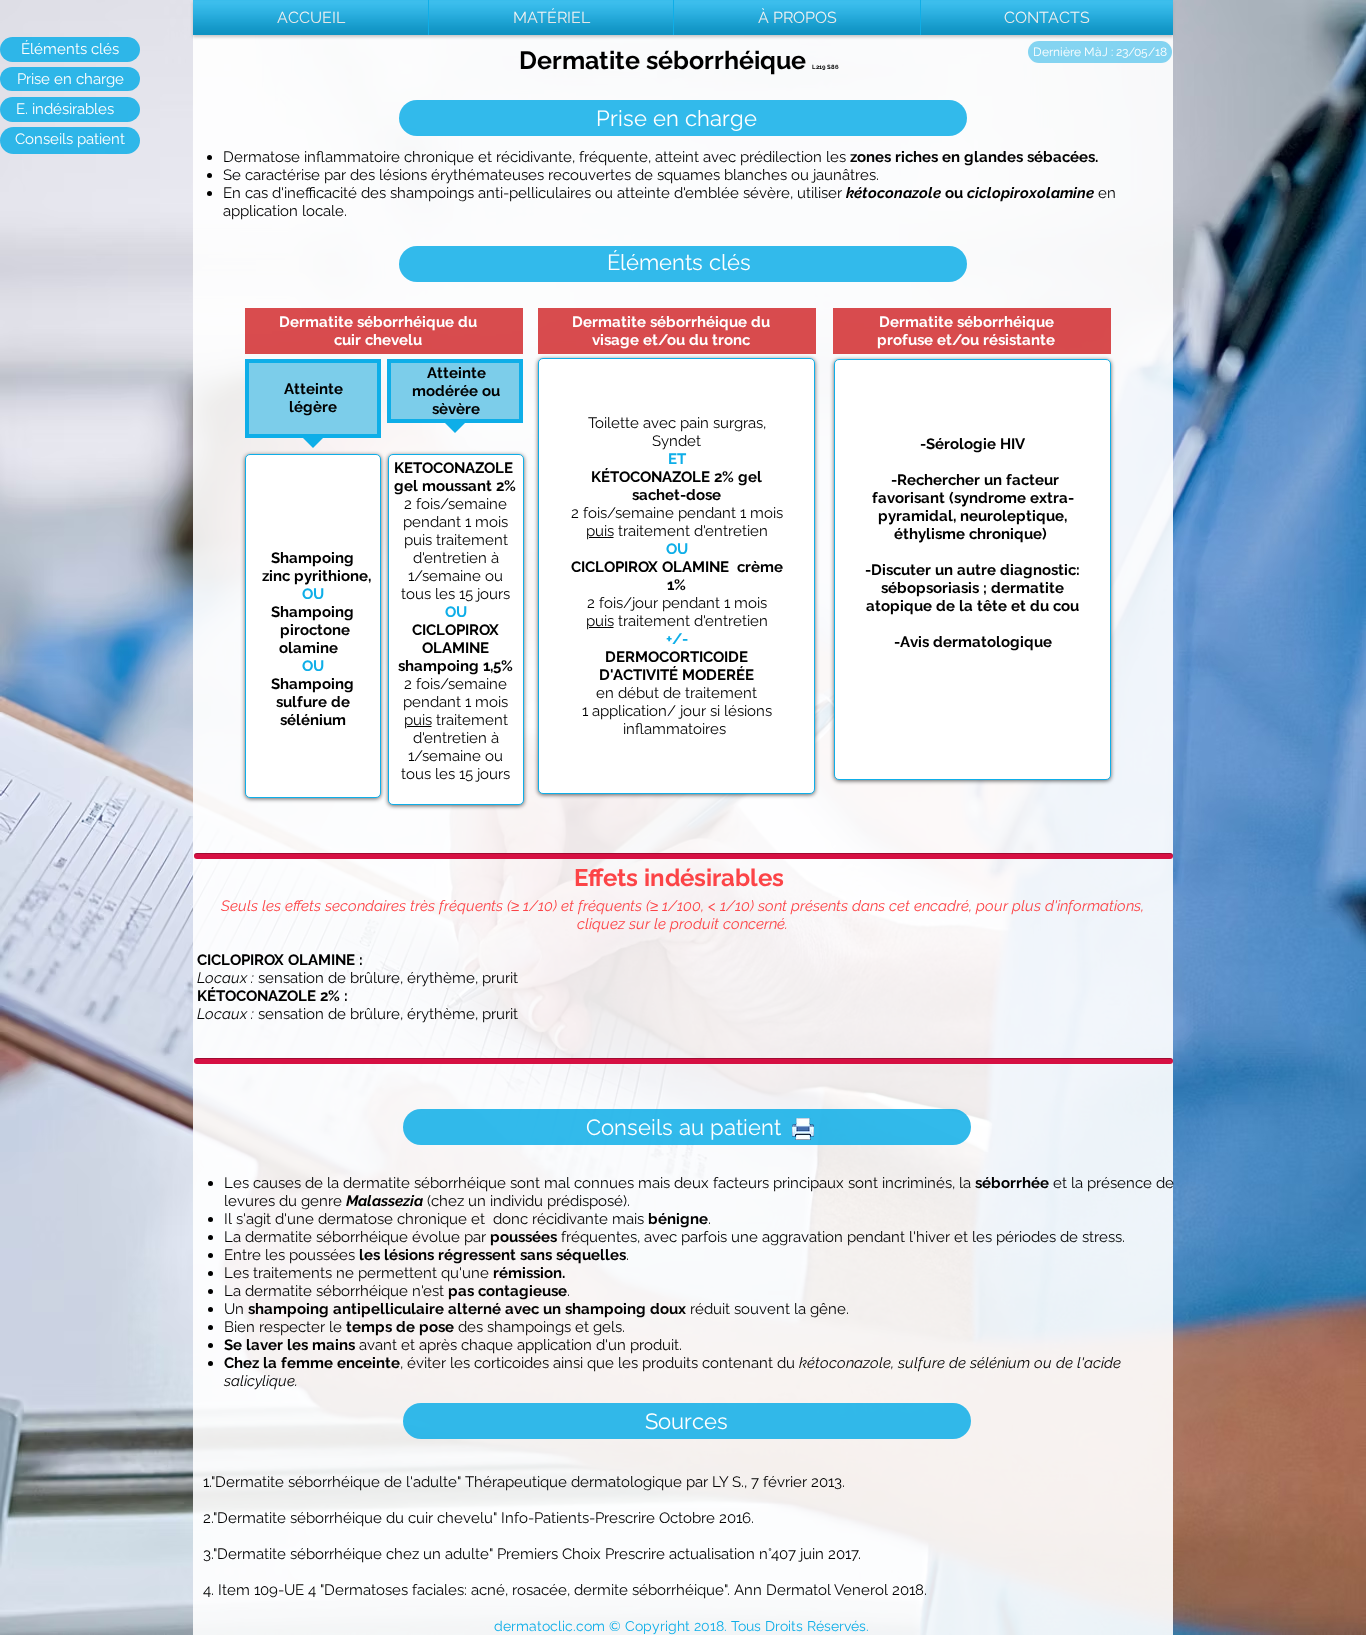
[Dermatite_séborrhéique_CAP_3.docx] (803, 1131)
